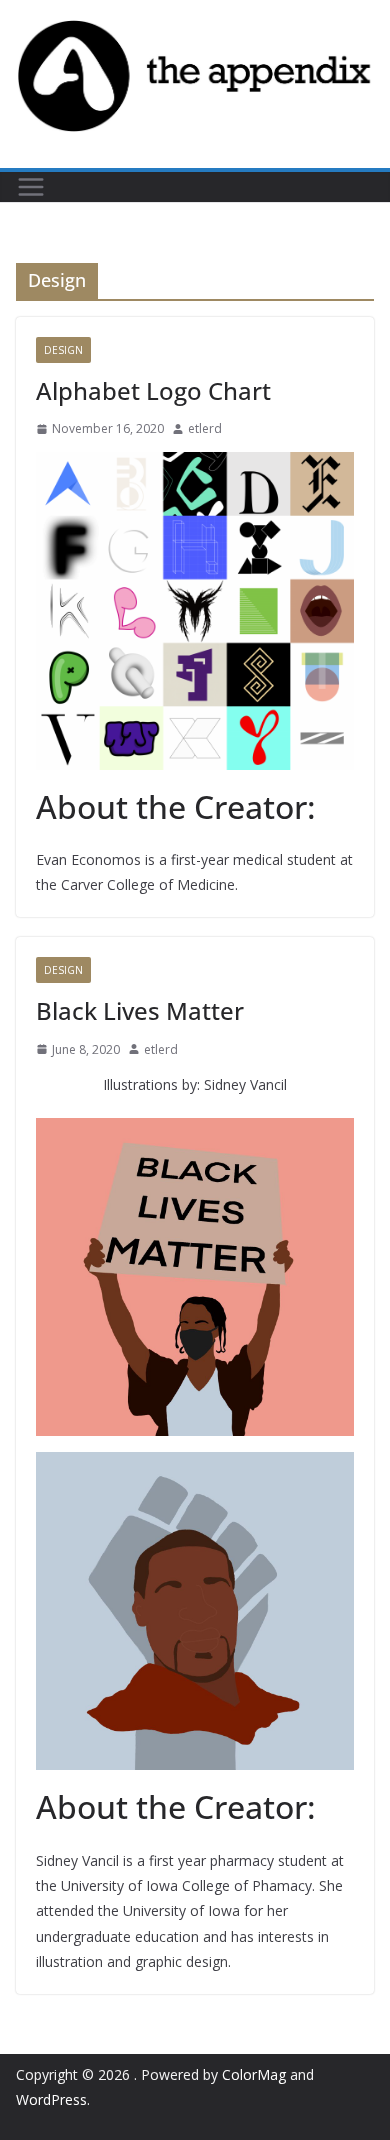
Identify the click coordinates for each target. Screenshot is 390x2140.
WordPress (51, 2099)
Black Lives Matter (140, 1010)
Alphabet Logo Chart (153, 390)
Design (63, 350)
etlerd (205, 428)
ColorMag (254, 2074)
